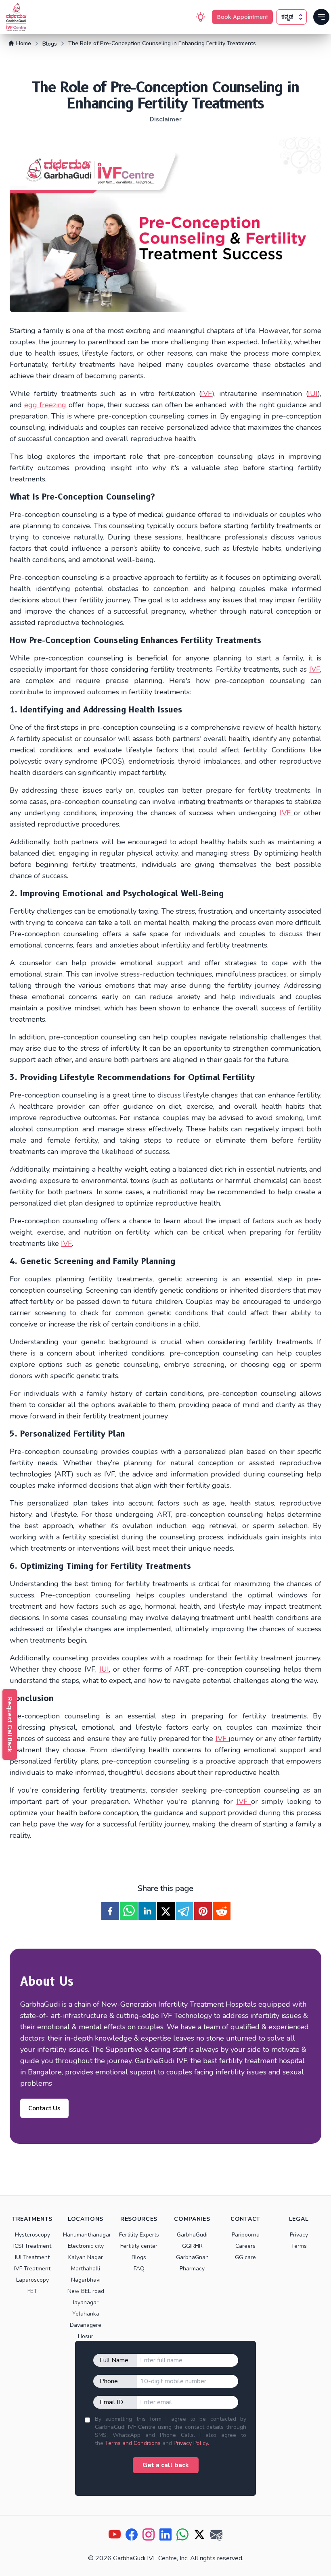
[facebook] (110, 1911)
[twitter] (166, 1911)
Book (242, 17)
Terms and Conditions (133, 2443)
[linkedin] (147, 1911)
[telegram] (184, 1911)
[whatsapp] (129, 1911)
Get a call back (166, 2465)
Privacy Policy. (191, 2443)
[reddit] (222, 1911)
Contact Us (44, 2108)
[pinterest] (203, 1911)
